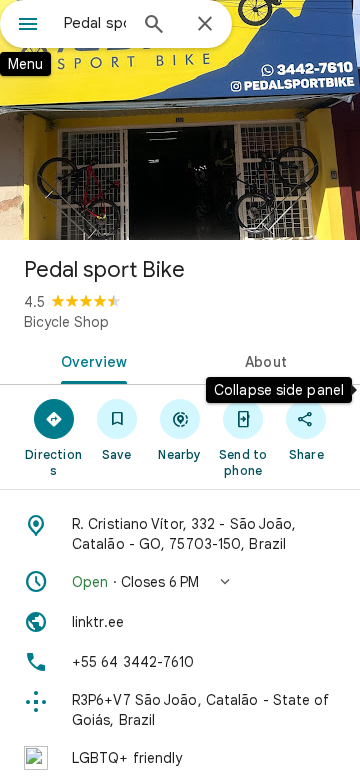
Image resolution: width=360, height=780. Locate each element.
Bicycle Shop (66, 322)
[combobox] (95, 23)
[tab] (90, 360)
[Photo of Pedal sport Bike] (180, 120)
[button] (180, 582)
